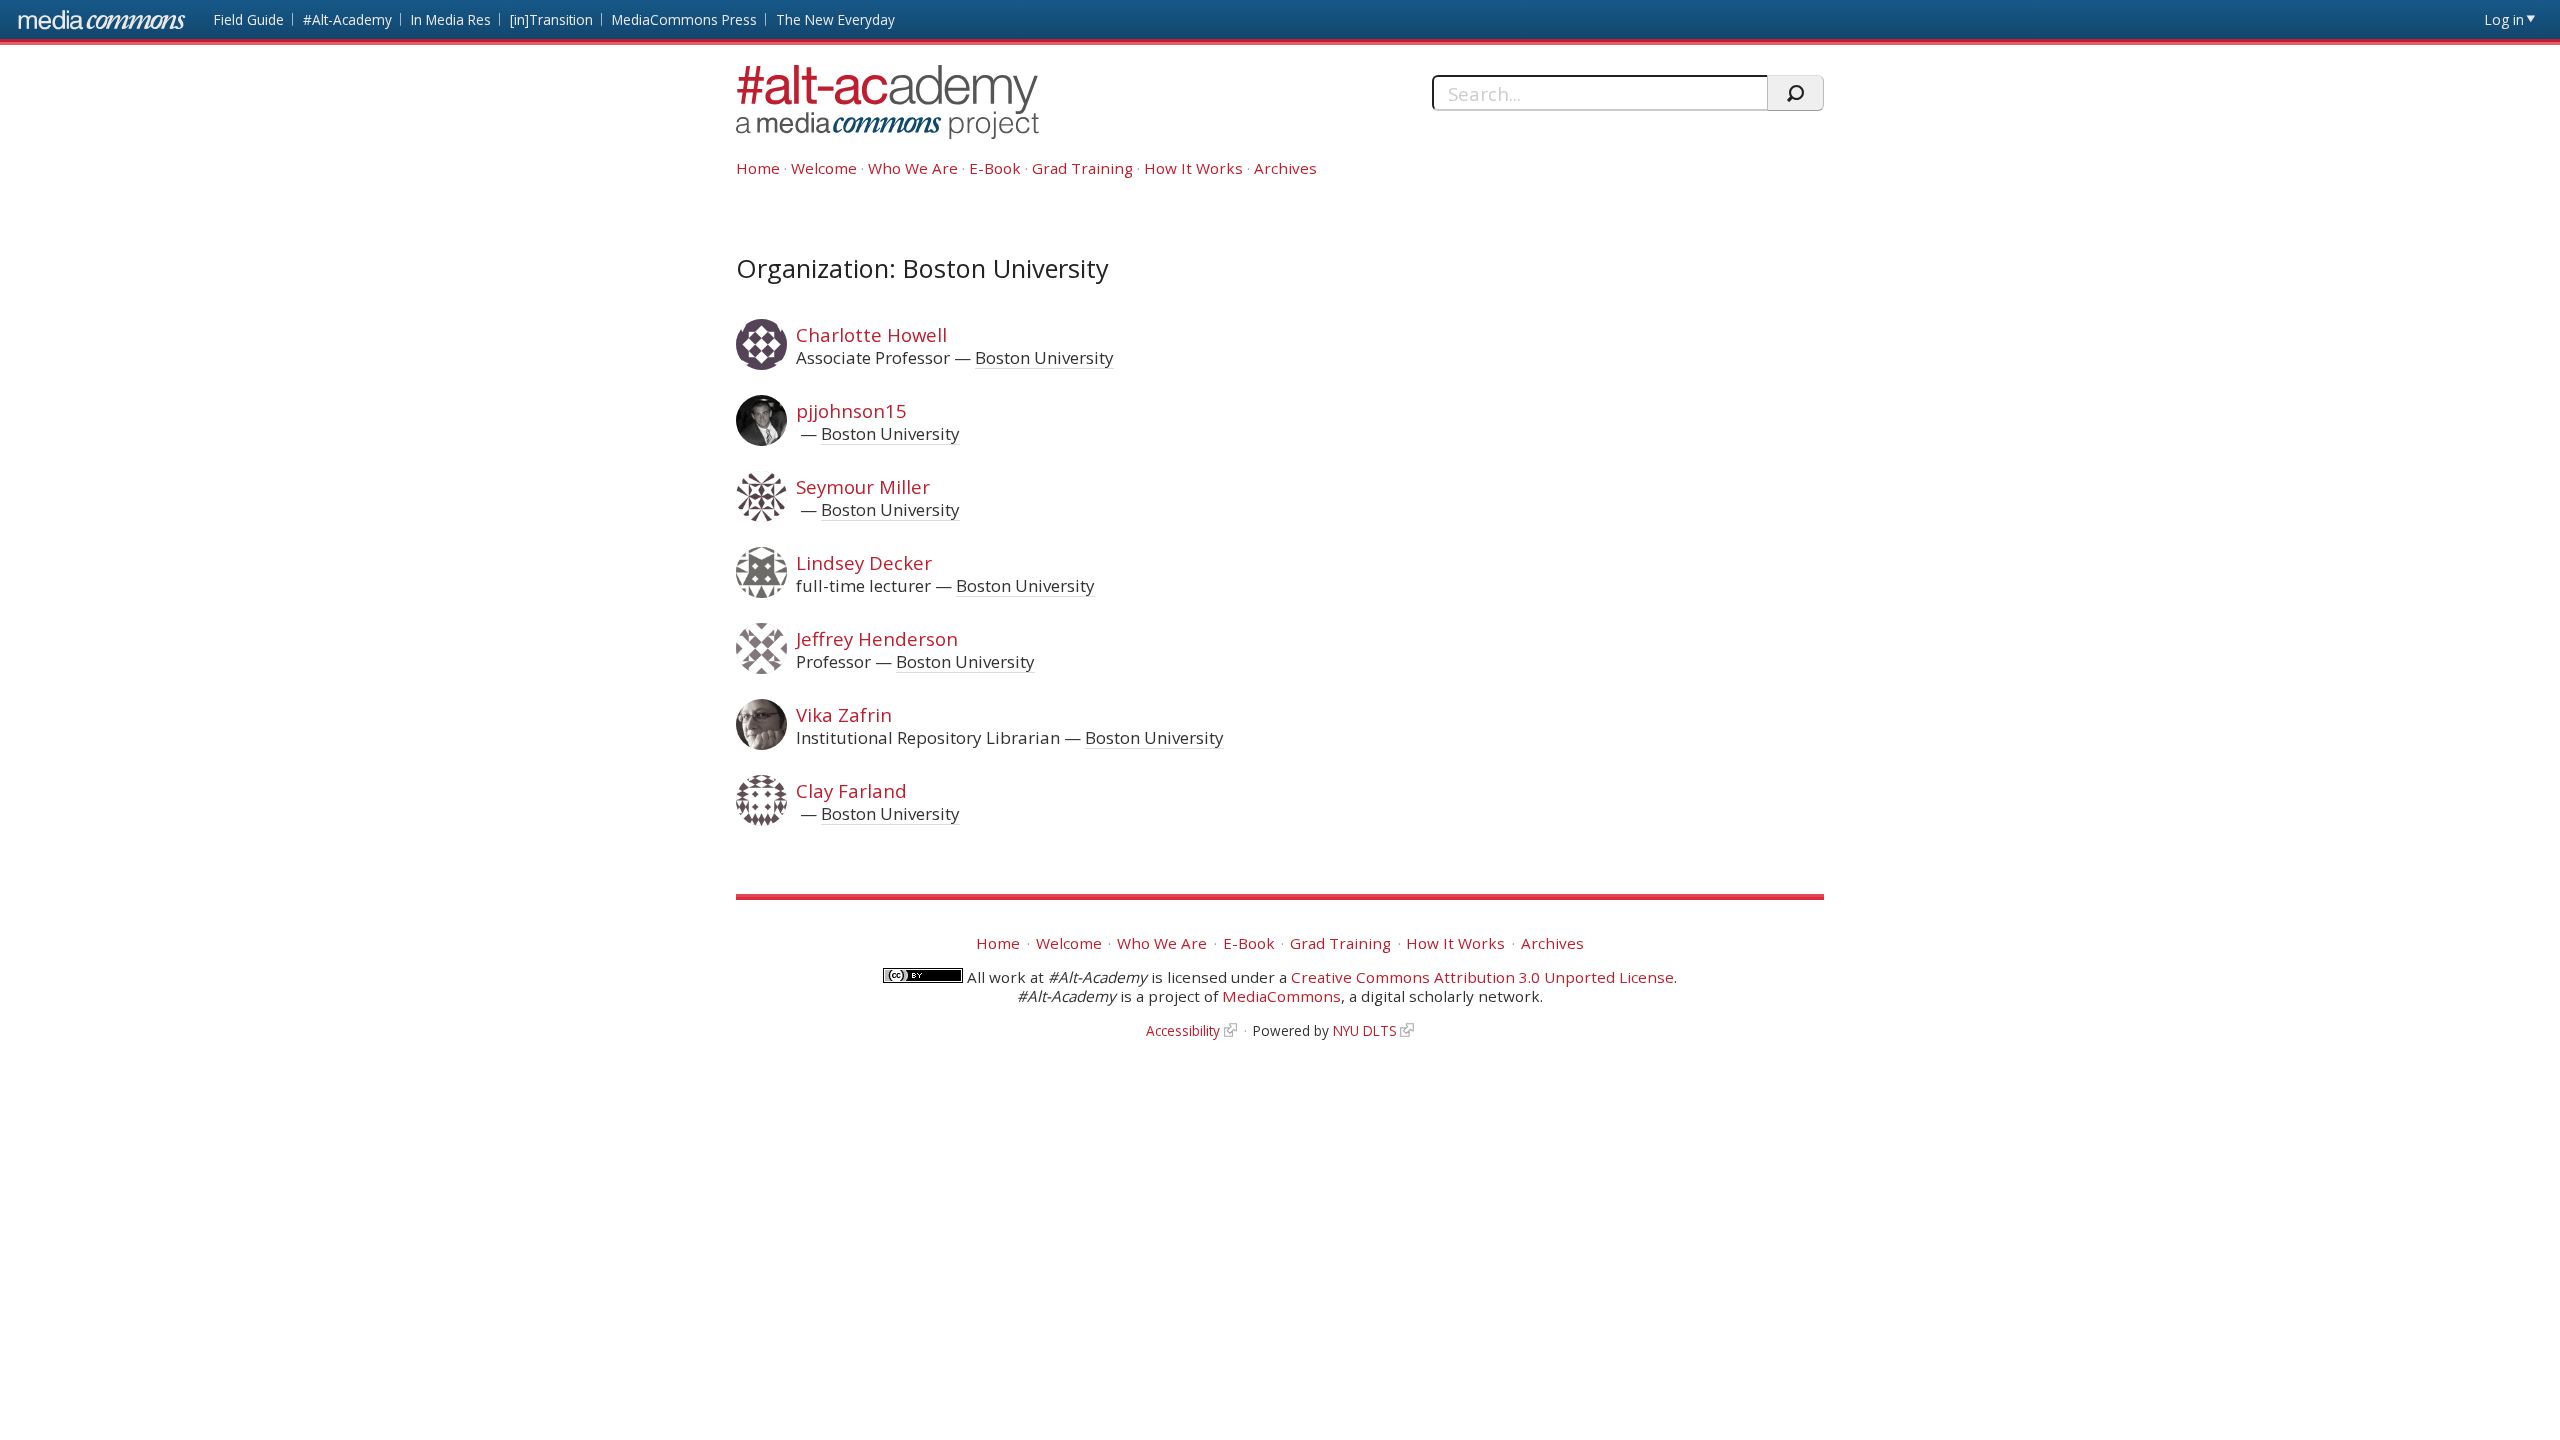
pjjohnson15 (851, 410)
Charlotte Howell (871, 334)
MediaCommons (1281, 996)
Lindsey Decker (864, 562)
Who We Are (913, 168)
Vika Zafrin (844, 714)
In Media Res (451, 19)
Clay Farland (851, 790)
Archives (1285, 168)
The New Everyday (835, 19)
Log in (2504, 19)
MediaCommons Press (684, 19)
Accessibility (1183, 1030)
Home (758, 168)
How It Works (1193, 168)
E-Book (995, 168)
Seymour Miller (863, 486)
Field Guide (249, 19)
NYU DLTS (1365, 1030)
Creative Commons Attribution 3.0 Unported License (1482, 977)
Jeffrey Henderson (877, 638)
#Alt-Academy (347, 19)
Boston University (1044, 357)
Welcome (824, 168)
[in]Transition (551, 19)
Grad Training (1082, 168)
